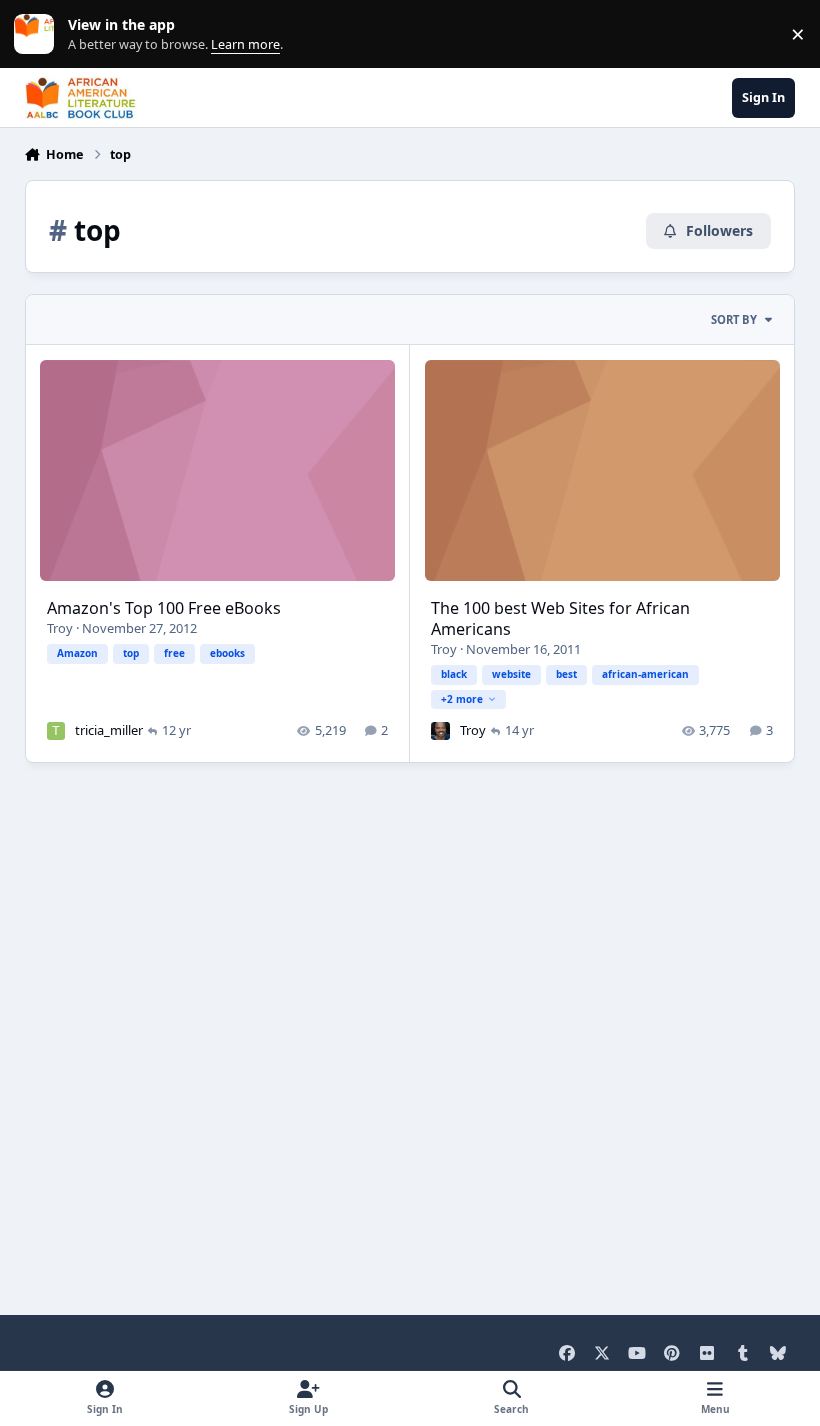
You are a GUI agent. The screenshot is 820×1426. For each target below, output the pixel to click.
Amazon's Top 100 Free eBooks (164, 608)
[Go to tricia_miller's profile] (56, 731)
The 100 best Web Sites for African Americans (560, 618)
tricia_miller (109, 730)
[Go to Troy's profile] (440, 731)
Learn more (38, 34)
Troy (60, 628)
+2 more (462, 699)
